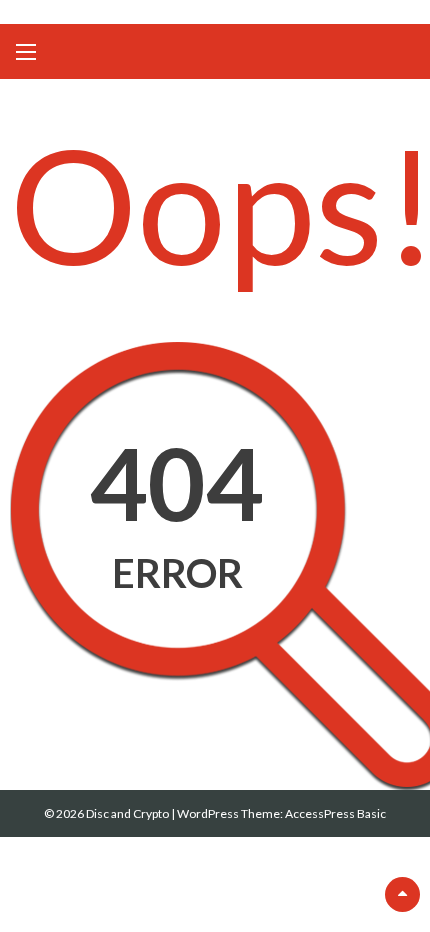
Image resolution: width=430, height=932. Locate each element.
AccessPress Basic (335, 813)
